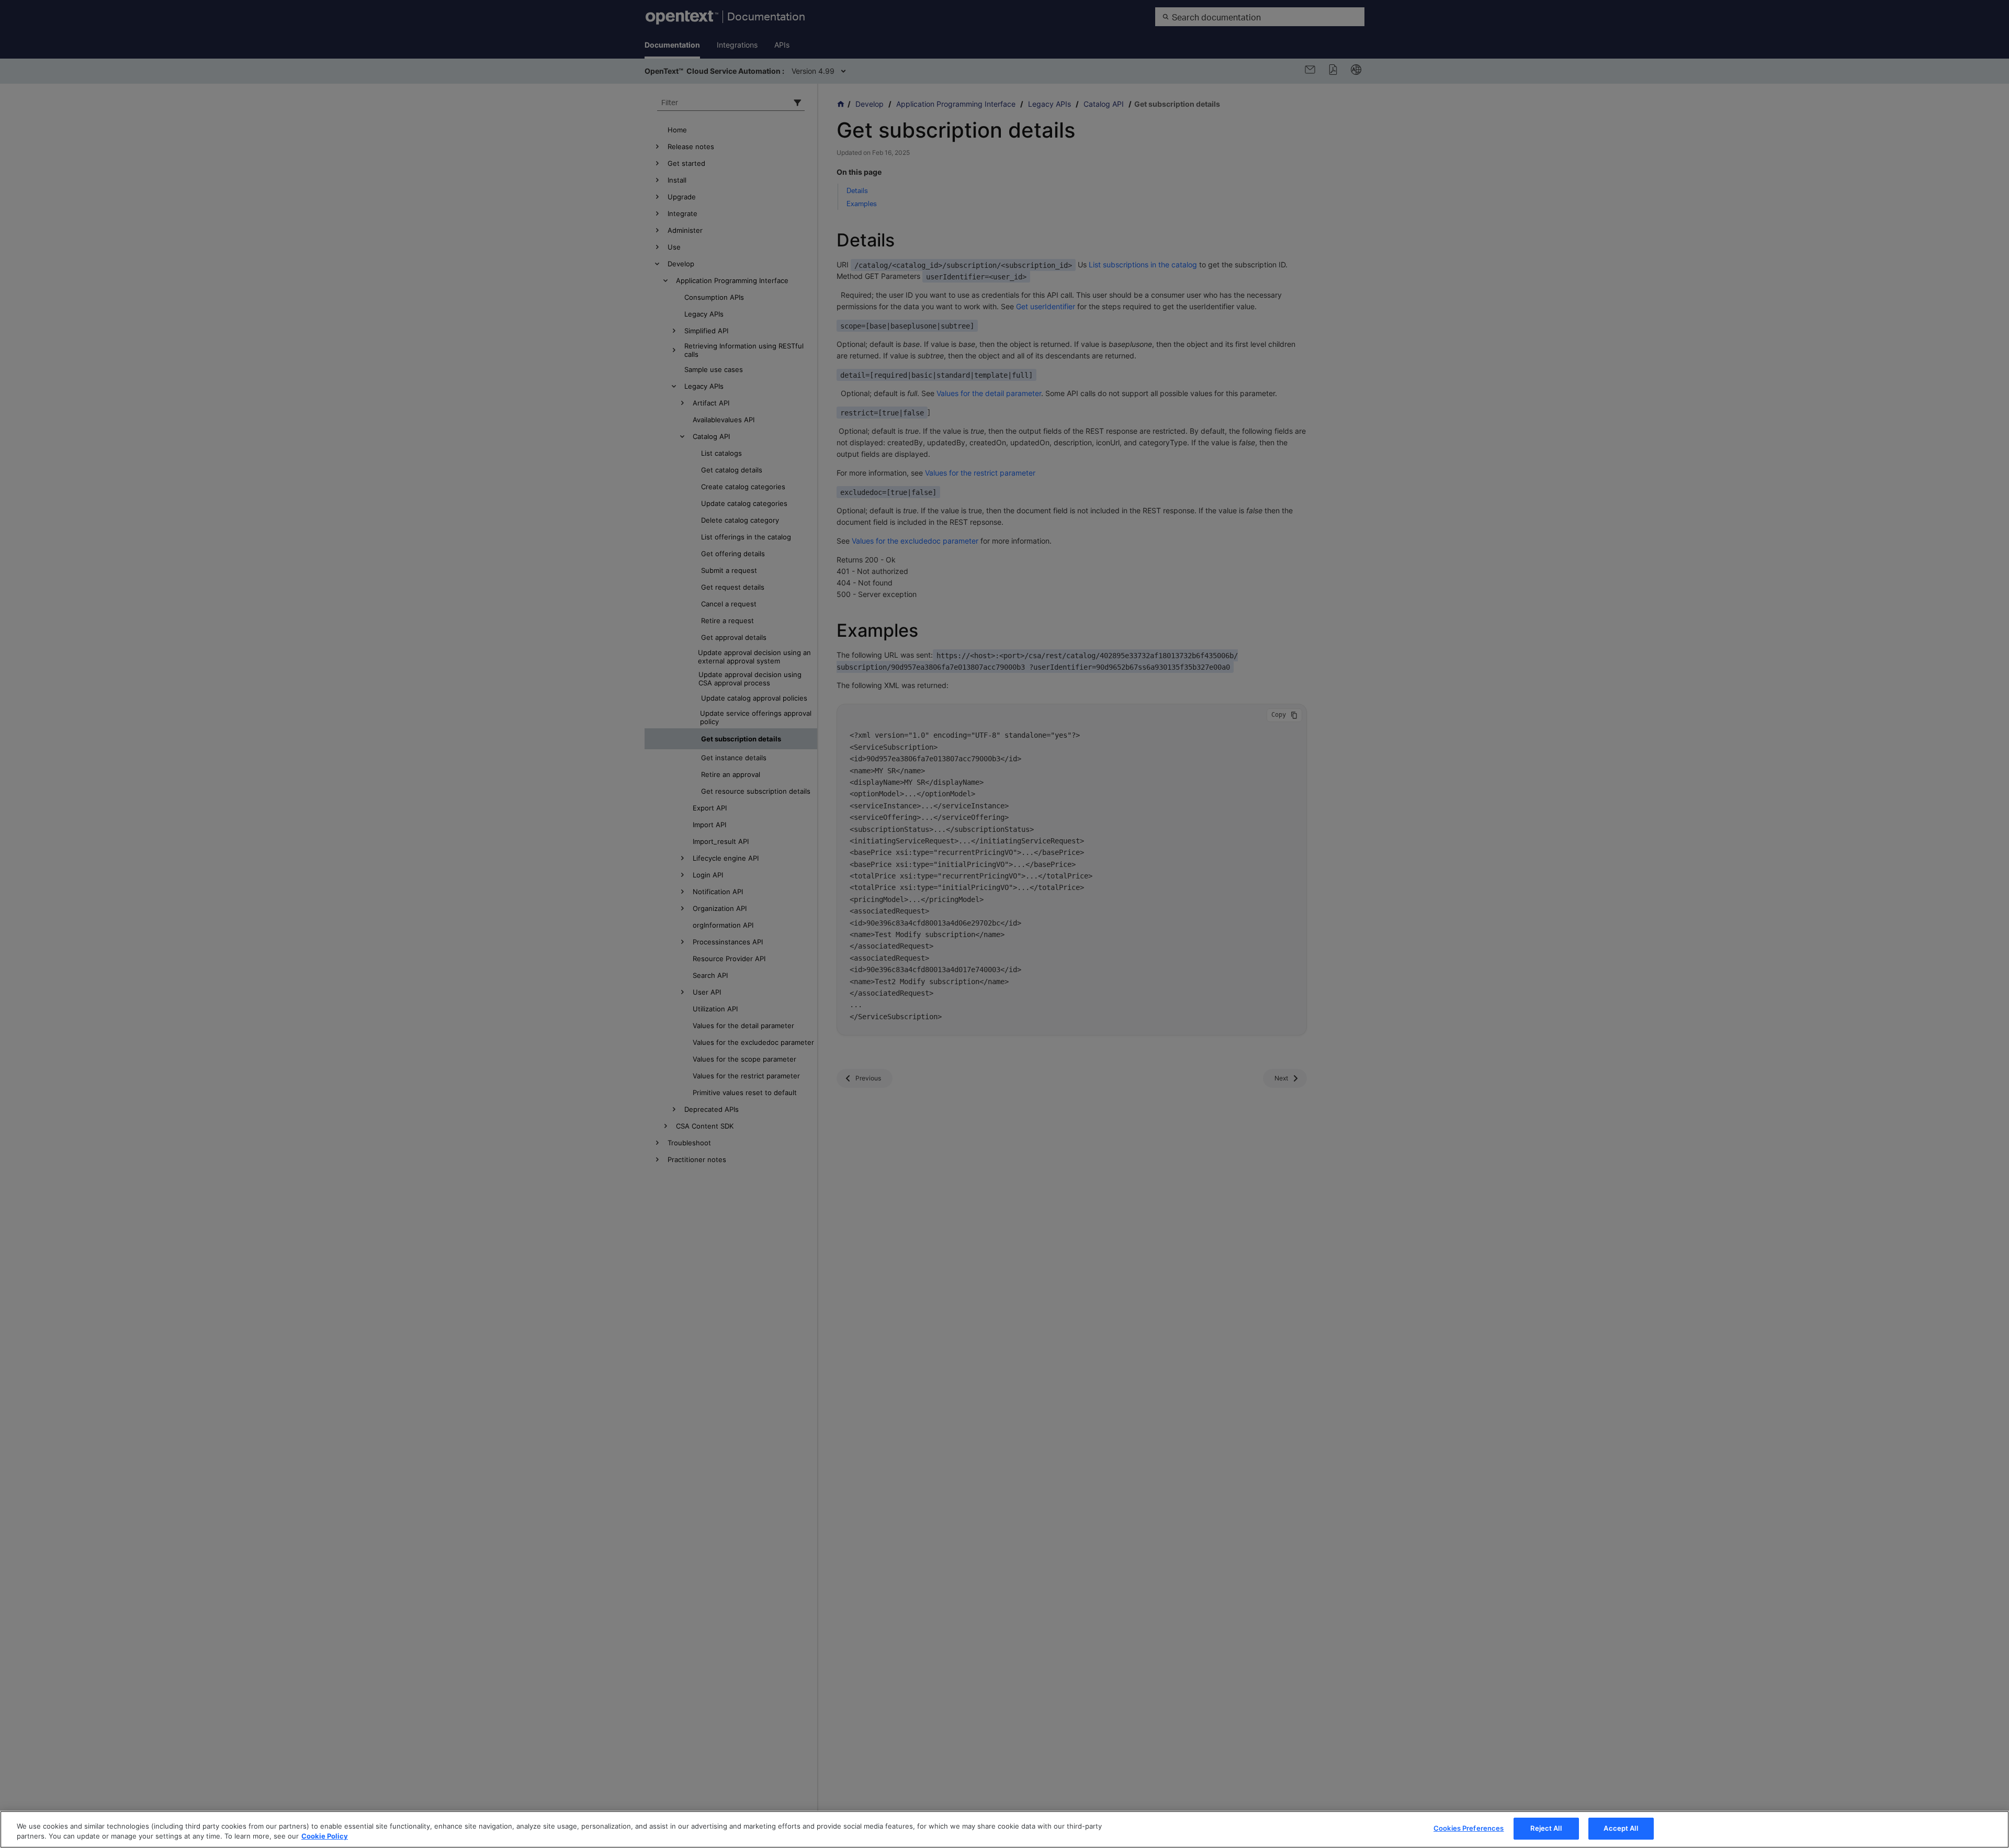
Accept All (1621, 1828)
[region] (1004, 1829)
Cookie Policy (325, 1836)
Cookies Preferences (1469, 1828)
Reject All (1546, 1828)
